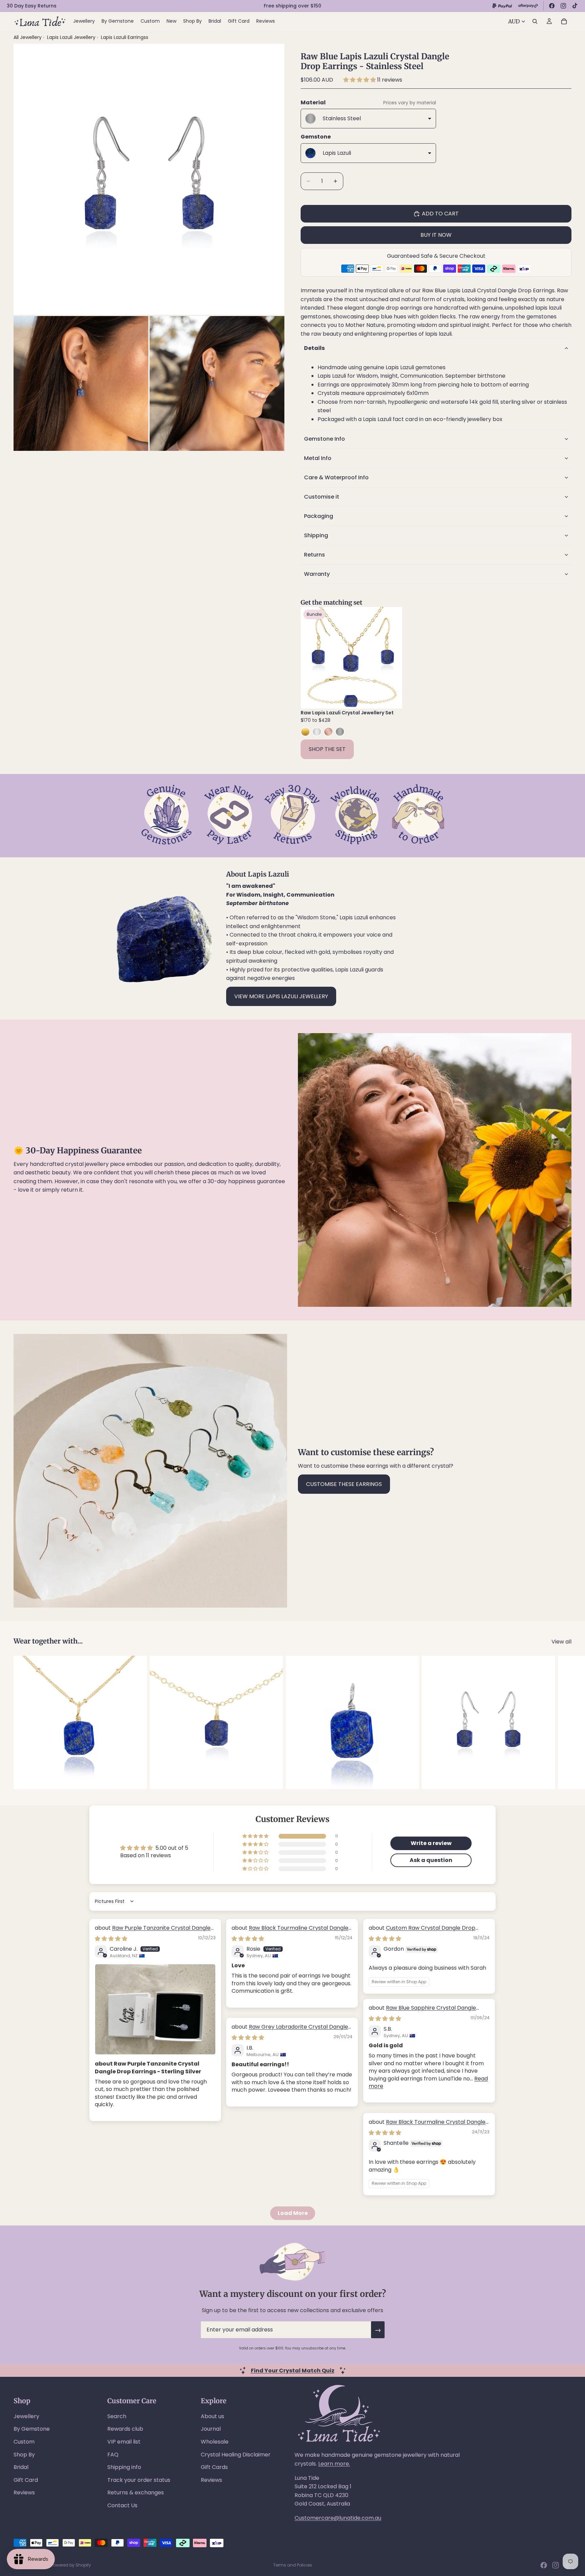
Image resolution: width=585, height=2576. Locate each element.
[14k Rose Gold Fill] (328, 732)
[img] (111, 1939)
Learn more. (334, 2464)
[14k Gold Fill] (305, 732)
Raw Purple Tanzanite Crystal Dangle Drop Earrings (153, 1932)
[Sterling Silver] (317, 732)
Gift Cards (214, 2467)
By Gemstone (32, 2429)
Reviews (24, 2493)
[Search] (535, 21)
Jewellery (26, 2416)
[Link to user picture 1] (155, 2009)
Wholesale (215, 2442)
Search (117, 2416)
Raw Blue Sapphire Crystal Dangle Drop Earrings (422, 2012)
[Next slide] (392, 658)
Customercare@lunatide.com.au (338, 2518)
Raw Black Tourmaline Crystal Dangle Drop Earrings (290, 1932)
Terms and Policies (293, 2565)
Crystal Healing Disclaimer (236, 2455)
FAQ (113, 2455)
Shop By (24, 2455)
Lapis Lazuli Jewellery (72, 37)
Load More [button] (293, 2213)
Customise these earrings (344, 1484)
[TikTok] (575, 6)
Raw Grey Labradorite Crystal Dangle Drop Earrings (290, 2030)
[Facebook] (552, 6)
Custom (24, 2442)
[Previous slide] (311, 658)
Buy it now (436, 235)
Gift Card (26, 2480)
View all (561, 1642)
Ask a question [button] (431, 1860)
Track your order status (139, 2480)
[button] (360, 80)
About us (212, 2416)
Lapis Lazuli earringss (125, 37)
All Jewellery (28, 37)
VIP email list (124, 2442)
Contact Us (122, 2505)
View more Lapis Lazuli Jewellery (281, 996)
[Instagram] (563, 6)
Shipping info (124, 2467)
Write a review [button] (431, 1843)
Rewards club (125, 2429)
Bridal (21, 2467)
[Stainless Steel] (340, 732)
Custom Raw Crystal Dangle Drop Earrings (422, 1932)
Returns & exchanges (136, 2493)
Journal (211, 2429)
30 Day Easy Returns (32, 6)
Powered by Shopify (71, 2565)
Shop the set (327, 749)
